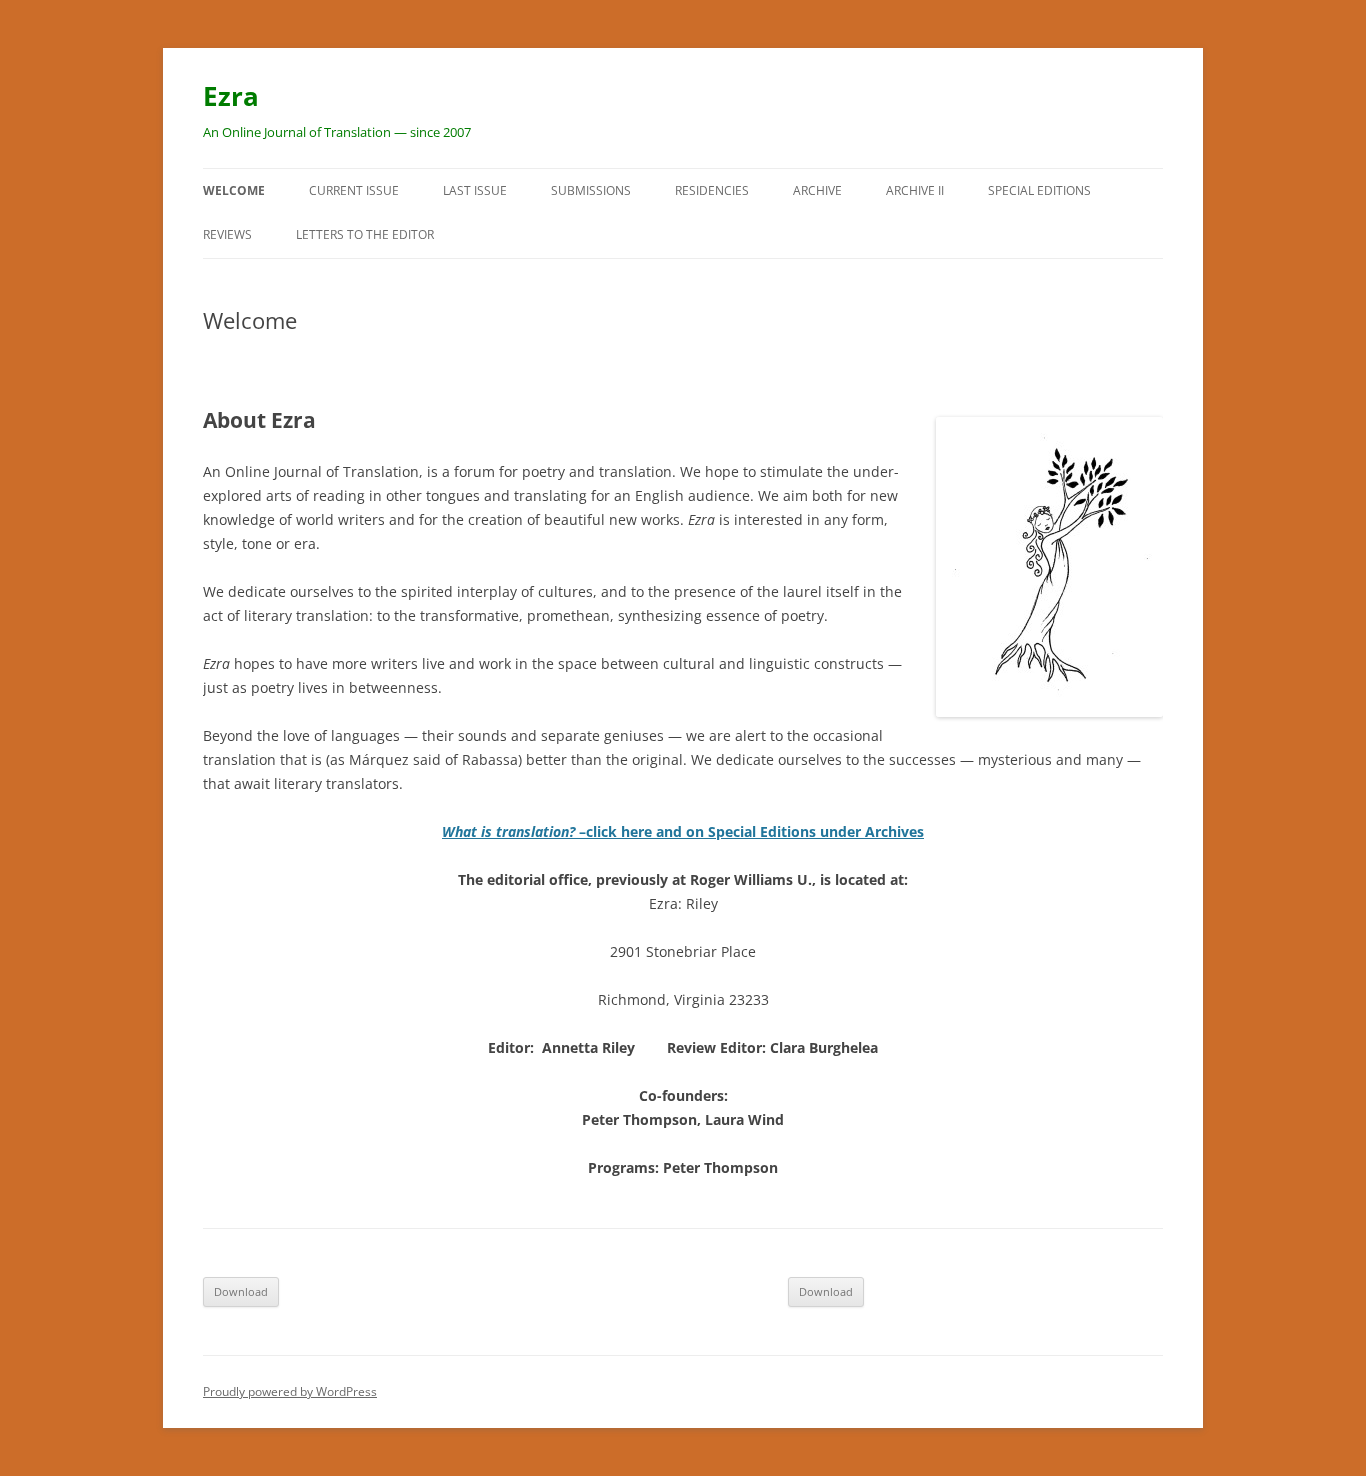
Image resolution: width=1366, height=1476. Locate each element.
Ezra (231, 96)
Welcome (234, 190)
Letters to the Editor (365, 234)
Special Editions (1039, 190)
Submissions (591, 190)
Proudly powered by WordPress (290, 1391)
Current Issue (354, 190)
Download (241, 1291)
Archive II (915, 190)
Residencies (712, 190)
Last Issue (475, 190)
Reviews (227, 234)
